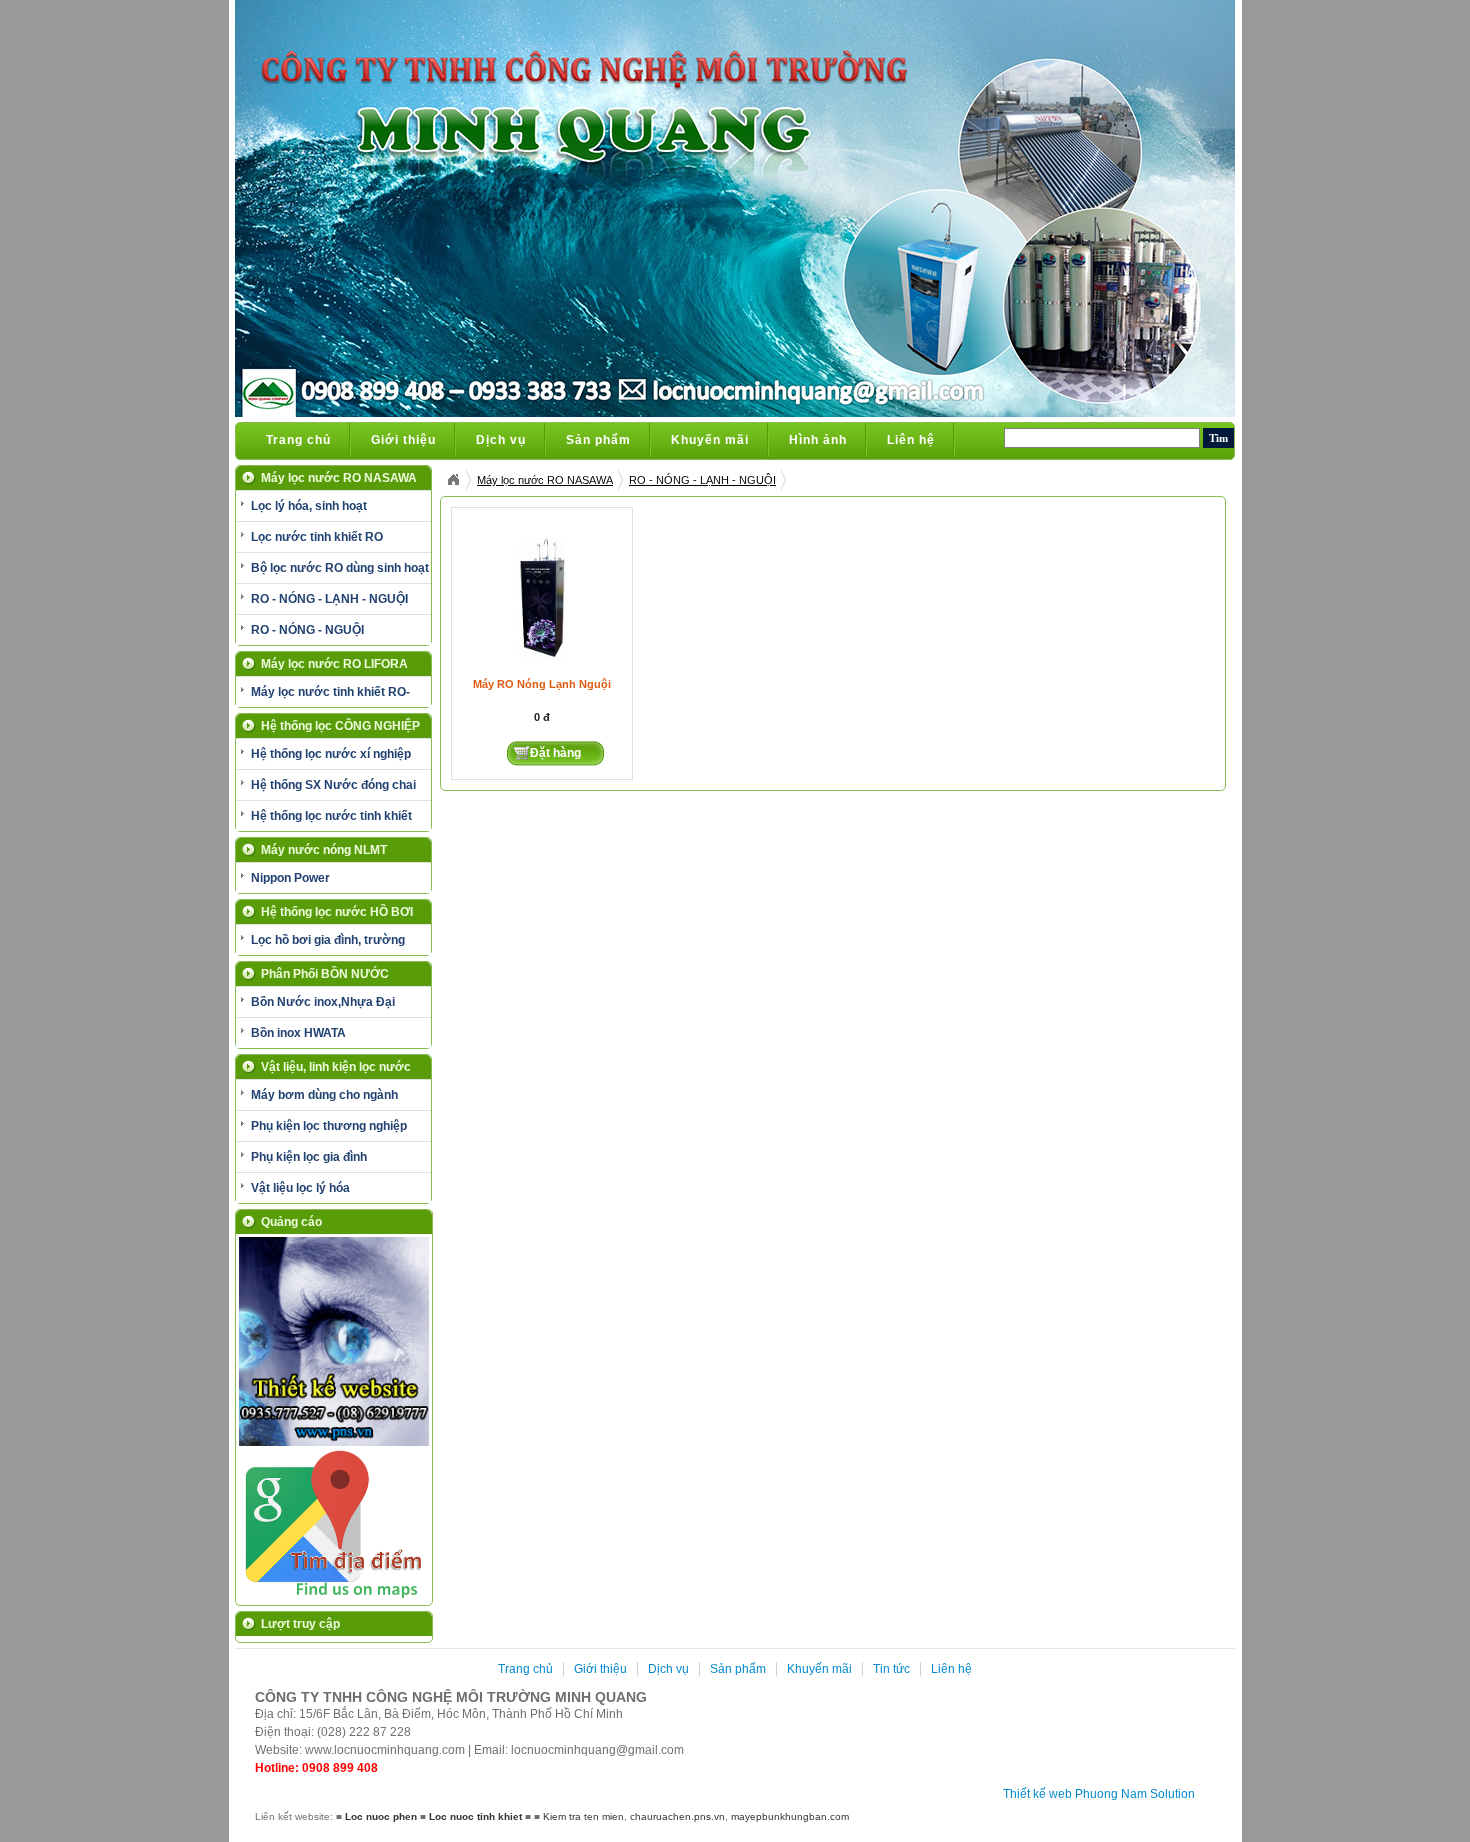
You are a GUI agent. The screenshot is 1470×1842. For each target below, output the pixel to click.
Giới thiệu (403, 440)
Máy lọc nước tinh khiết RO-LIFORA (323, 696)
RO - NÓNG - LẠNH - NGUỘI (329, 599)
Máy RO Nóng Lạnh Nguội (542, 684)
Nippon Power (290, 878)
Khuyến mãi (710, 440)
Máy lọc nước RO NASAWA (545, 480)
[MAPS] (334, 1597)
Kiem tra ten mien (583, 1816)
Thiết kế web (1037, 1794)
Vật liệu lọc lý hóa (300, 1188)
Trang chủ (298, 440)
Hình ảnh (818, 440)
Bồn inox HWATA (298, 1033)
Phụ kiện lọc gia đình (309, 1157)
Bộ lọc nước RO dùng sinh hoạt (340, 568)
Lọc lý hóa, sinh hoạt (309, 506)
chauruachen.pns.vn (677, 1816)
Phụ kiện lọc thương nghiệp (329, 1126)
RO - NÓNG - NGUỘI (307, 630)
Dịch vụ (501, 440)
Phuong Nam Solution (1135, 1794)
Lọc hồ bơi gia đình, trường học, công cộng (320, 944)
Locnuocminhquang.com (453, 480)
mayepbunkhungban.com (790, 1816)
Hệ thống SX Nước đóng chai (333, 785)
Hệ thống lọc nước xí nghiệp (331, 754)
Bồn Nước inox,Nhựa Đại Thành (315, 1006)
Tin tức (891, 1669)
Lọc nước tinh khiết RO (317, 537)
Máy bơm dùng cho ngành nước (317, 1099)
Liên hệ (911, 440)
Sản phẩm (598, 440)
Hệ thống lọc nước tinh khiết (331, 816)
